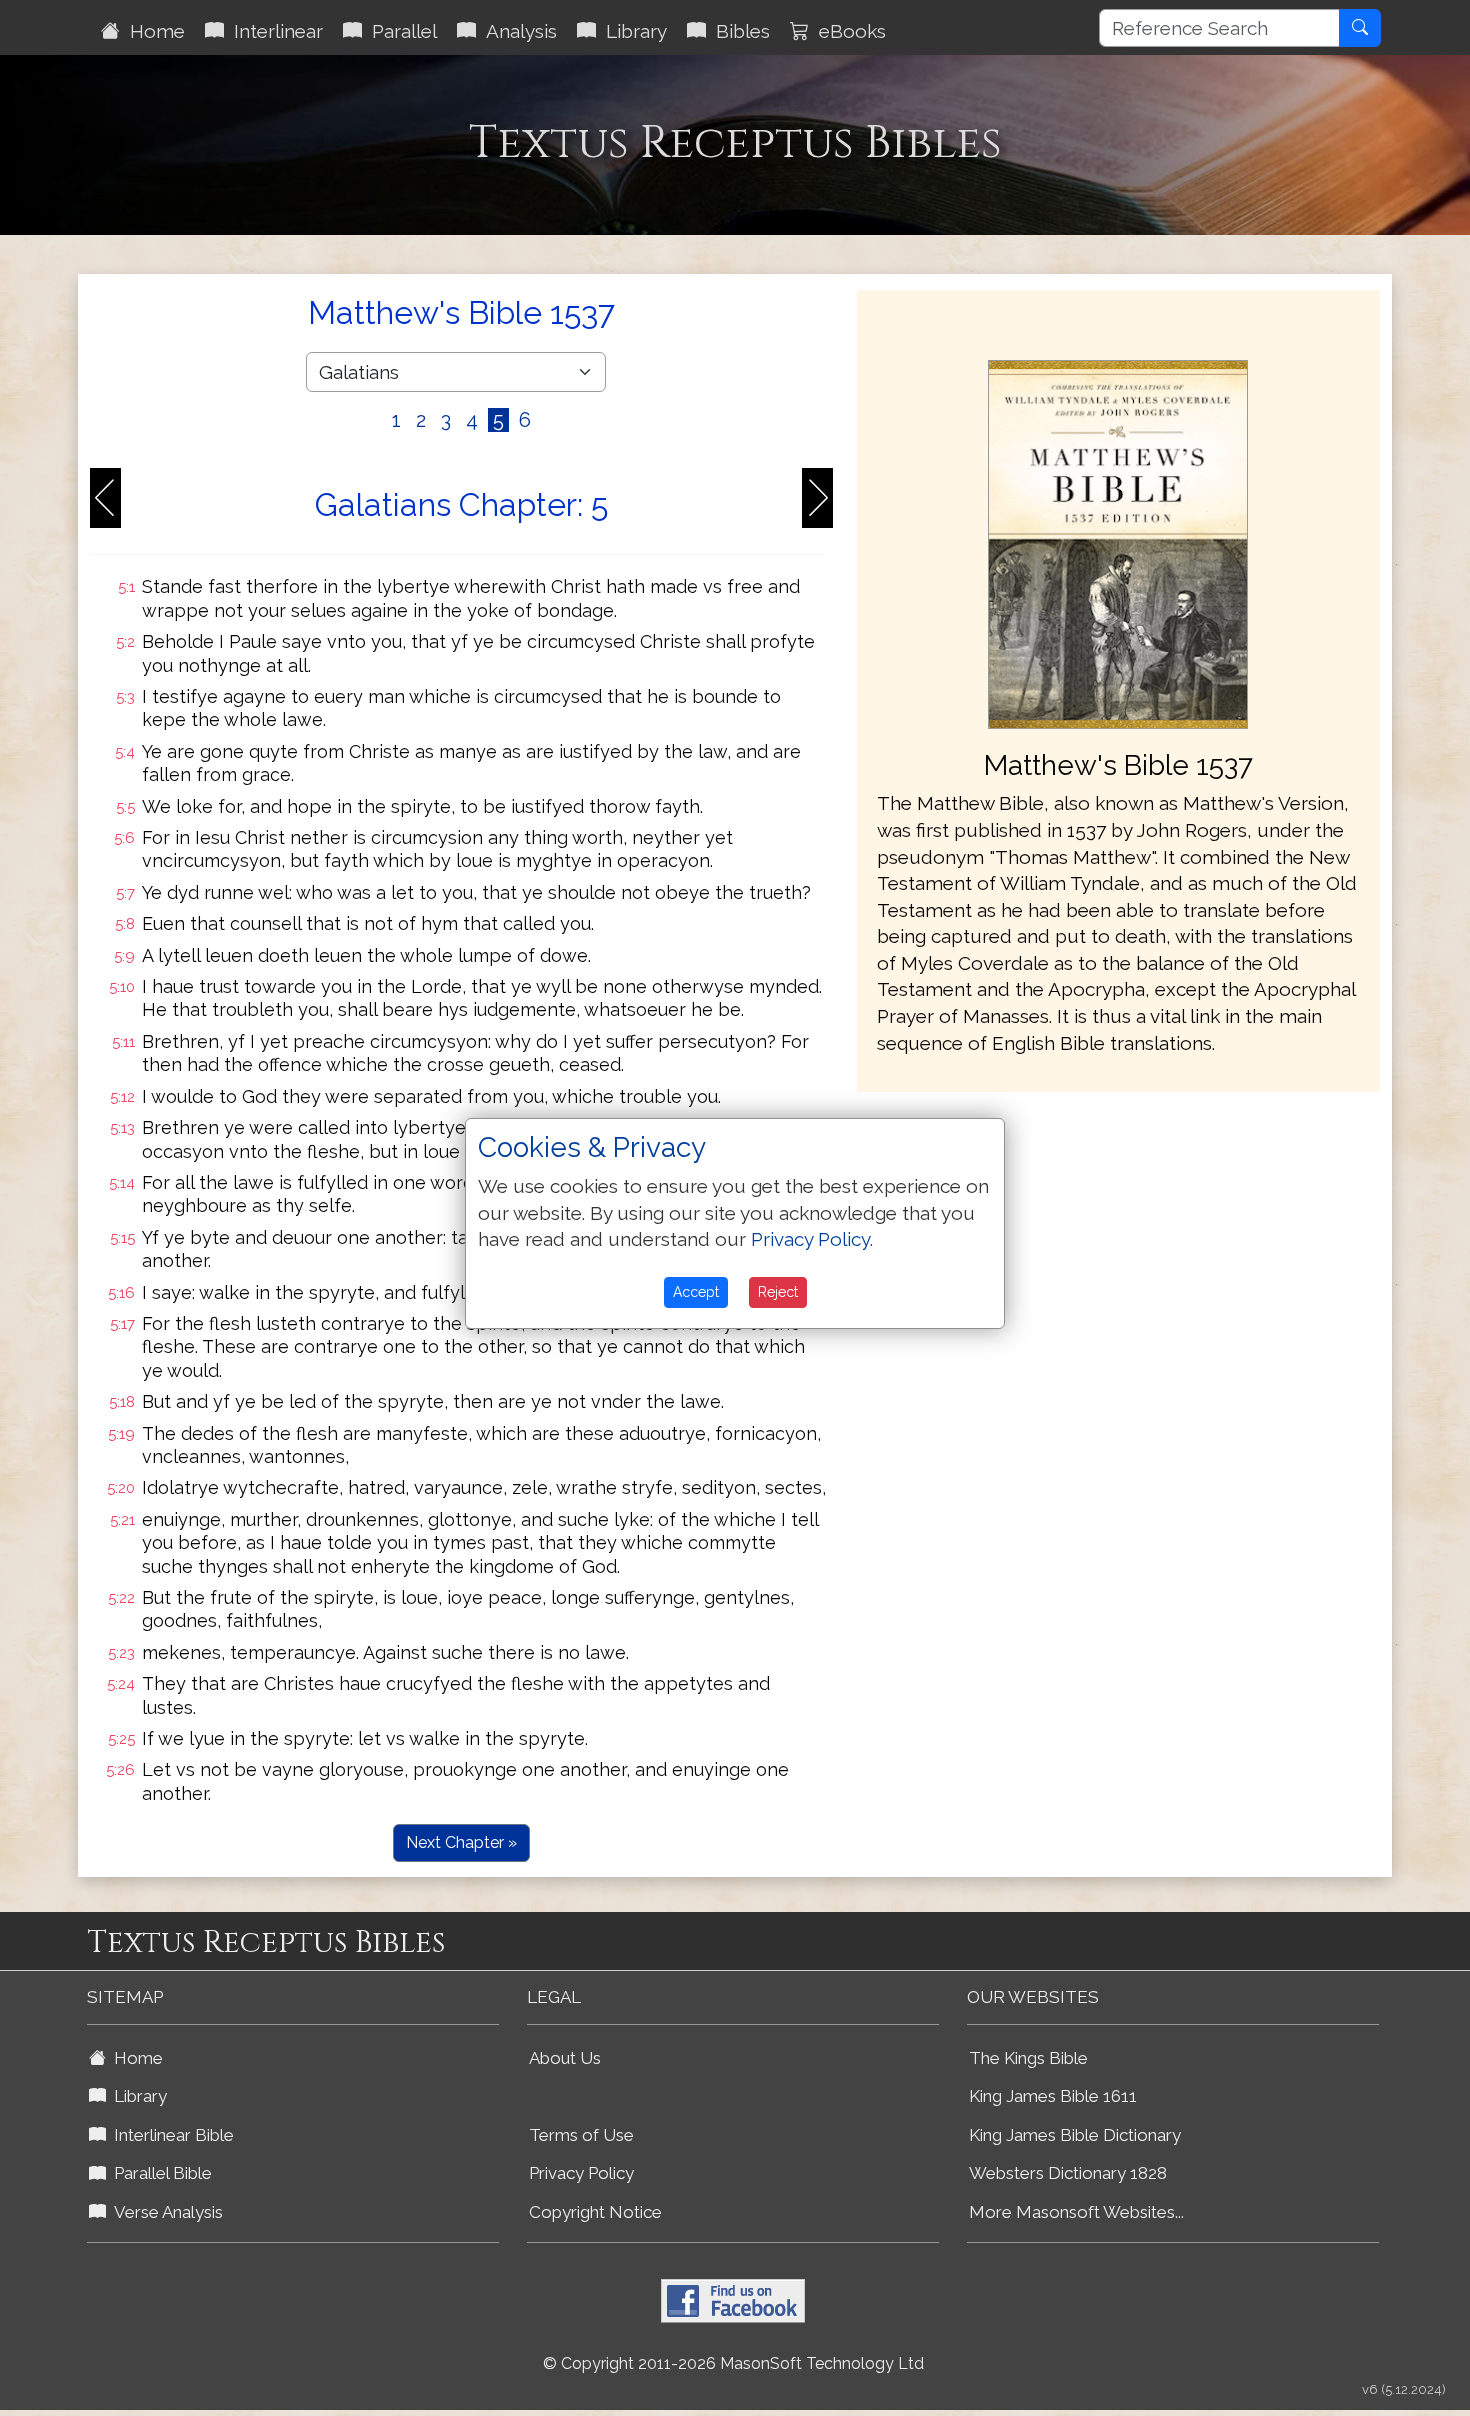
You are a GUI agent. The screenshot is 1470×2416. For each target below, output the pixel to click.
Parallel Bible (159, 2173)
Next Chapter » (461, 1842)
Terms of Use (581, 2135)
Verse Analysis (164, 2212)
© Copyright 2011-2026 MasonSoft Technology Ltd (733, 2363)
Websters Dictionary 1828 (1068, 2173)
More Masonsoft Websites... (1076, 2212)
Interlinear (273, 31)
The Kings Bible (1028, 2058)
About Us (565, 2058)
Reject (778, 1292)
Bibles (738, 31)
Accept (696, 1292)
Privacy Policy (581, 2173)
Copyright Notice (595, 2212)
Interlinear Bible (170, 2135)
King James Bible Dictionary (1075, 2135)
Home (152, 31)
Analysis (516, 31)
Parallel (399, 31)
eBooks (847, 31)
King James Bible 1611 (1053, 2096)
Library (631, 31)
